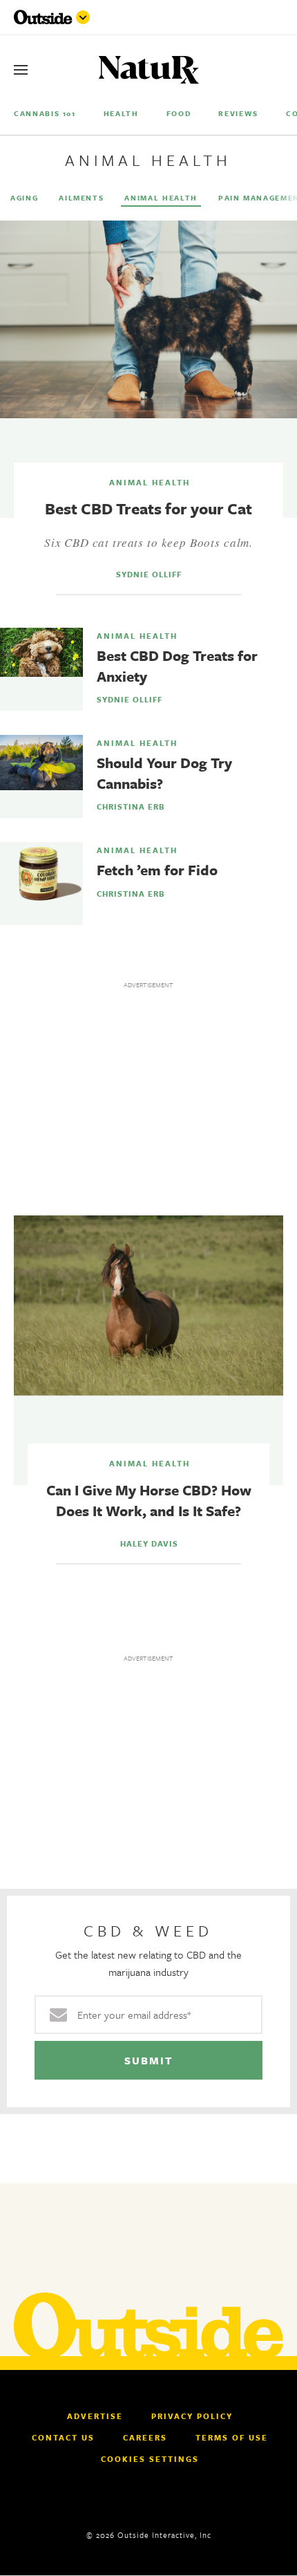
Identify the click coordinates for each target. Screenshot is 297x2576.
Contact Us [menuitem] (63, 2438)
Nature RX (149, 70)
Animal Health (150, 483)
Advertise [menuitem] (95, 2416)
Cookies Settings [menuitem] (150, 2459)
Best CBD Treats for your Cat (148, 508)
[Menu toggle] (83, 17)
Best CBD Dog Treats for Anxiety (177, 666)
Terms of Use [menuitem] (232, 2438)
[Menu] (21, 70)
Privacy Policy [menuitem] (192, 2416)
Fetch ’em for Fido (157, 870)
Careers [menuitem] (145, 2438)
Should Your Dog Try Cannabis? (164, 773)
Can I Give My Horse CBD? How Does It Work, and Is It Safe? (149, 1500)
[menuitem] (45, 113)
